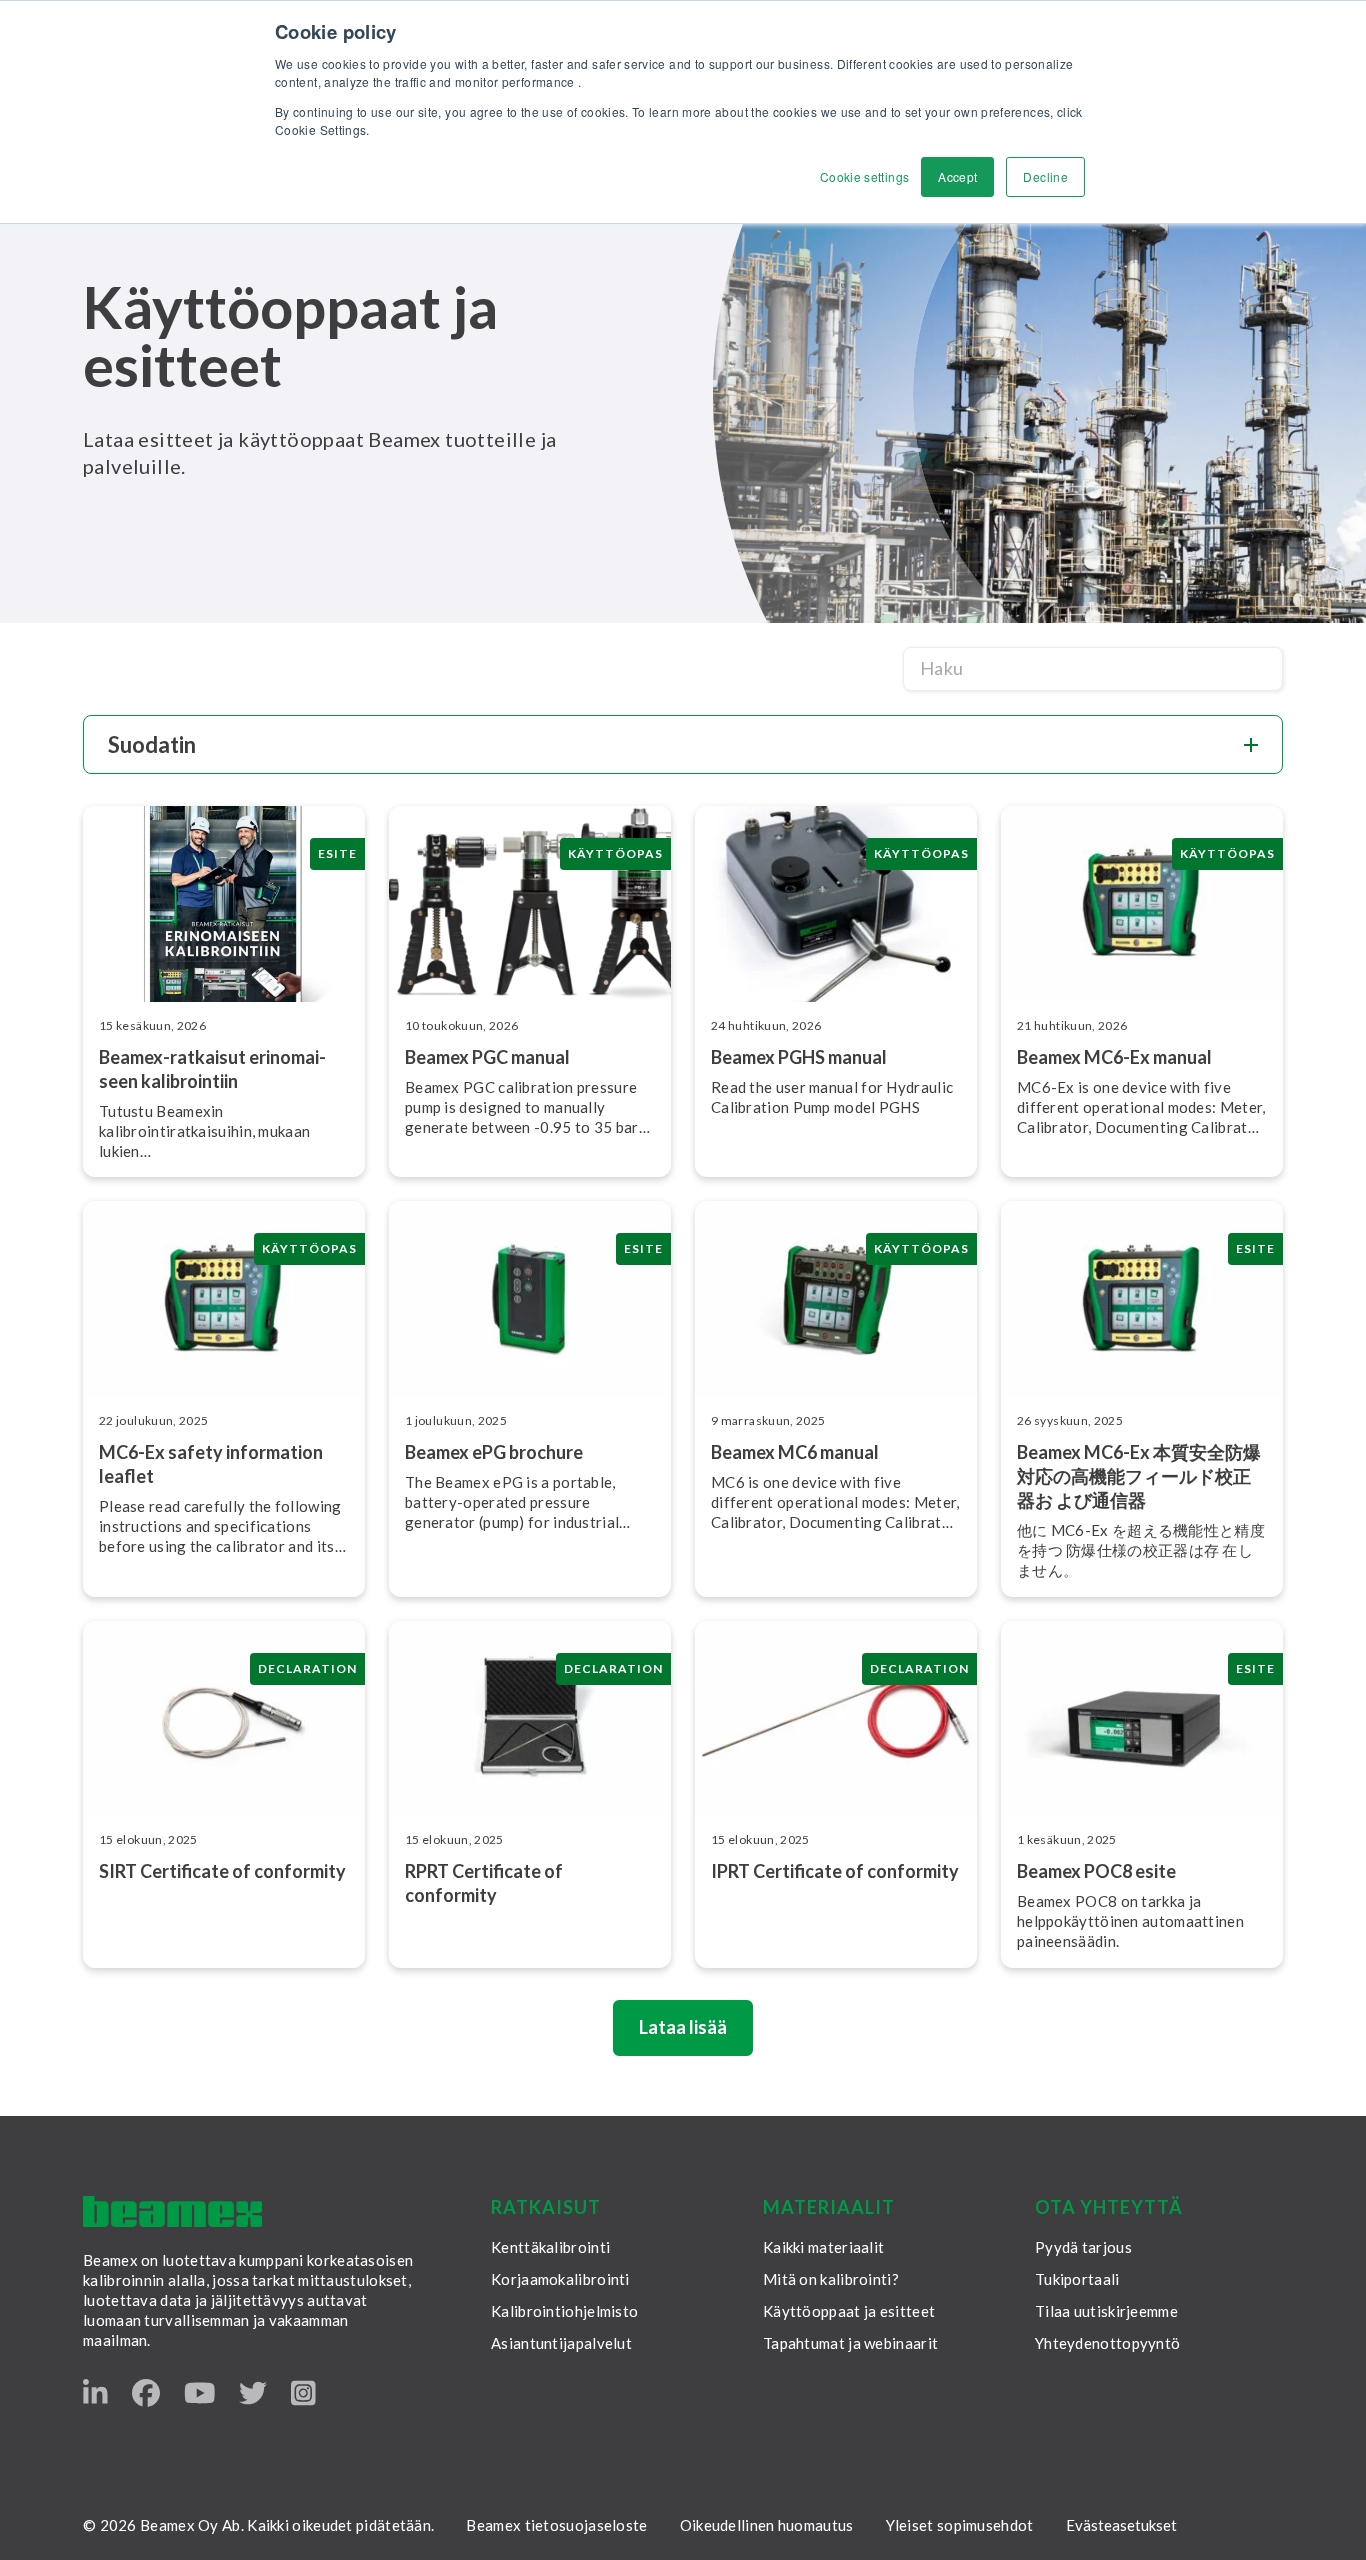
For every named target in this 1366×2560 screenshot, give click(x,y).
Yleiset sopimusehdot (960, 2525)
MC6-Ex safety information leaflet (211, 1464)
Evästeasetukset (1121, 2525)
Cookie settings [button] (864, 176)
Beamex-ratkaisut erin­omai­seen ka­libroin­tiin (212, 1069)
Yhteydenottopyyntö (1107, 2343)
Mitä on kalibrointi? (831, 2279)
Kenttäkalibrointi (550, 2247)
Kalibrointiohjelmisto (564, 2311)
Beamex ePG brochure (494, 1452)
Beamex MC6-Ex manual (1114, 1057)
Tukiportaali (1077, 2279)
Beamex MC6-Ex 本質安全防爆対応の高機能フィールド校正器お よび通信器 (1139, 1476)
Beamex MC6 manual (795, 1452)
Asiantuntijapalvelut (561, 2343)
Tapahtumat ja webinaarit (850, 2343)
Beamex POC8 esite (1096, 1871)
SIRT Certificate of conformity (222, 1871)
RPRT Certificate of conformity (484, 1883)
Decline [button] (1045, 176)
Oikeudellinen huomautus (767, 2525)
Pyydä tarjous (1083, 2247)
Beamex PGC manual (487, 1057)
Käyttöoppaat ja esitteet (849, 2311)
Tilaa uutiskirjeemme (1106, 2311)
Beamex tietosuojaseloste (556, 2525)
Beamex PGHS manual (799, 1057)
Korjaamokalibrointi (560, 2279)
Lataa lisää (683, 2027)
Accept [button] (957, 176)
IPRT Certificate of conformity (835, 1871)
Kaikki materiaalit (823, 2247)
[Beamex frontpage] (172, 2211)
